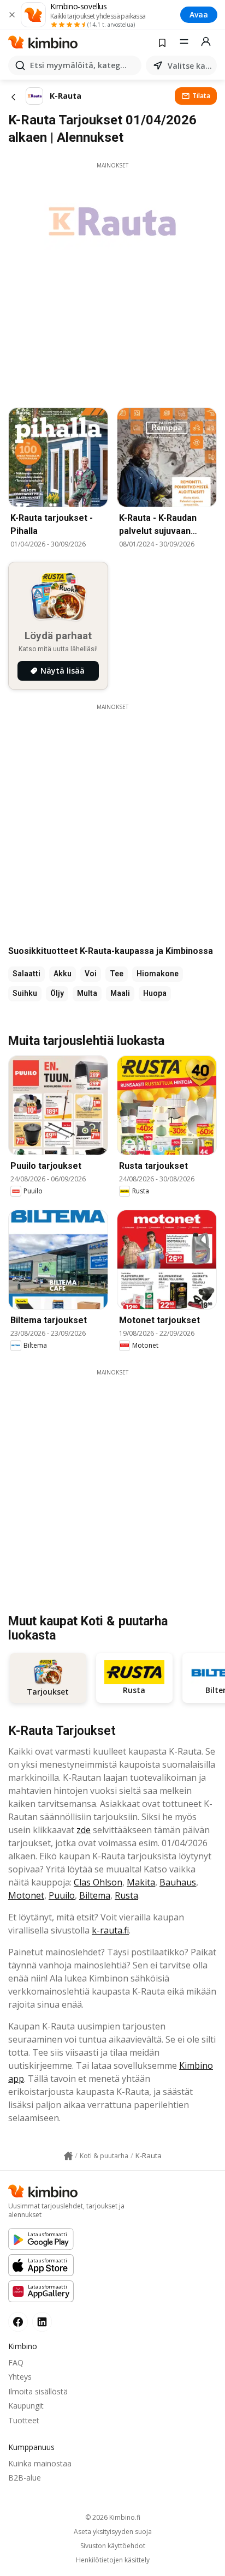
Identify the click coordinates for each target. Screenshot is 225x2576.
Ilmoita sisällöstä (38, 2391)
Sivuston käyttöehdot (113, 2546)
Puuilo (62, 1895)
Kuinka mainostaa (40, 2463)
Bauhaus (178, 1882)
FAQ (16, 2362)
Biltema (95, 1895)
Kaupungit (26, 2406)
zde (84, 1830)
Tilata (201, 96)
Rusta (126, 1895)
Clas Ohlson (98, 1882)
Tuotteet (24, 2420)
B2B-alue (25, 2478)
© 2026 (113, 2517)
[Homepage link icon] (68, 2156)
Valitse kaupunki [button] (190, 66)
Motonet (26, 1895)
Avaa (199, 14)
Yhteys (20, 2377)
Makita (141, 1882)
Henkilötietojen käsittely (113, 2560)
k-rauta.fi (110, 1930)
